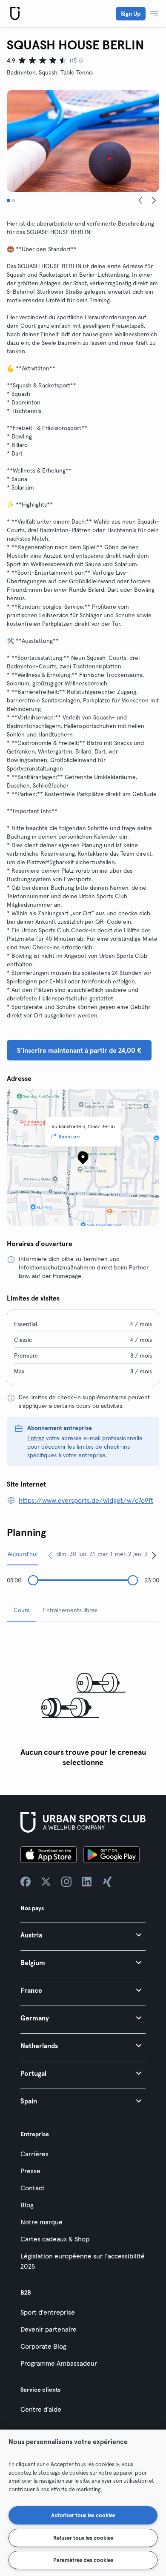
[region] (83, 2503)
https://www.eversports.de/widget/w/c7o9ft (86, 1500)
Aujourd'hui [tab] (23, 1554)
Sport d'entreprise (48, 2312)
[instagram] (66, 1882)
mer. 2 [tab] (123, 1554)
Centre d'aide (41, 2409)
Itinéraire (69, 1136)
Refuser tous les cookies (83, 2538)
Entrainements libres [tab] (70, 1610)
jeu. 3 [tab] (140, 1554)
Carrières (34, 2154)
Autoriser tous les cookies (83, 2515)
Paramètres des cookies (83, 2560)
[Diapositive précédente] (140, 201)
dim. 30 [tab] (66, 1554)
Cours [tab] (21, 1610)
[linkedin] (87, 1882)
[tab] (9, 201)
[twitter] (46, 1882)
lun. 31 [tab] (87, 1554)
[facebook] (26, 1882)
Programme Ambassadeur (59, 2363)
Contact (33, 2188)
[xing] (107, 1882)
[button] (83, 1935)
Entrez (36, 1438)
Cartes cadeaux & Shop (55, 2239)
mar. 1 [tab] (105, 1554)
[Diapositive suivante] (154, 201)
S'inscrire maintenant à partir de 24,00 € (79, 1050)
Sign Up (131, 14)
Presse (30, 2171)
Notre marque (41, 2222)
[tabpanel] (83, 1700)
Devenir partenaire (49, 2329)
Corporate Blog (43, 2346)
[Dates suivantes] (154, 1555)
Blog (27, 2205)
